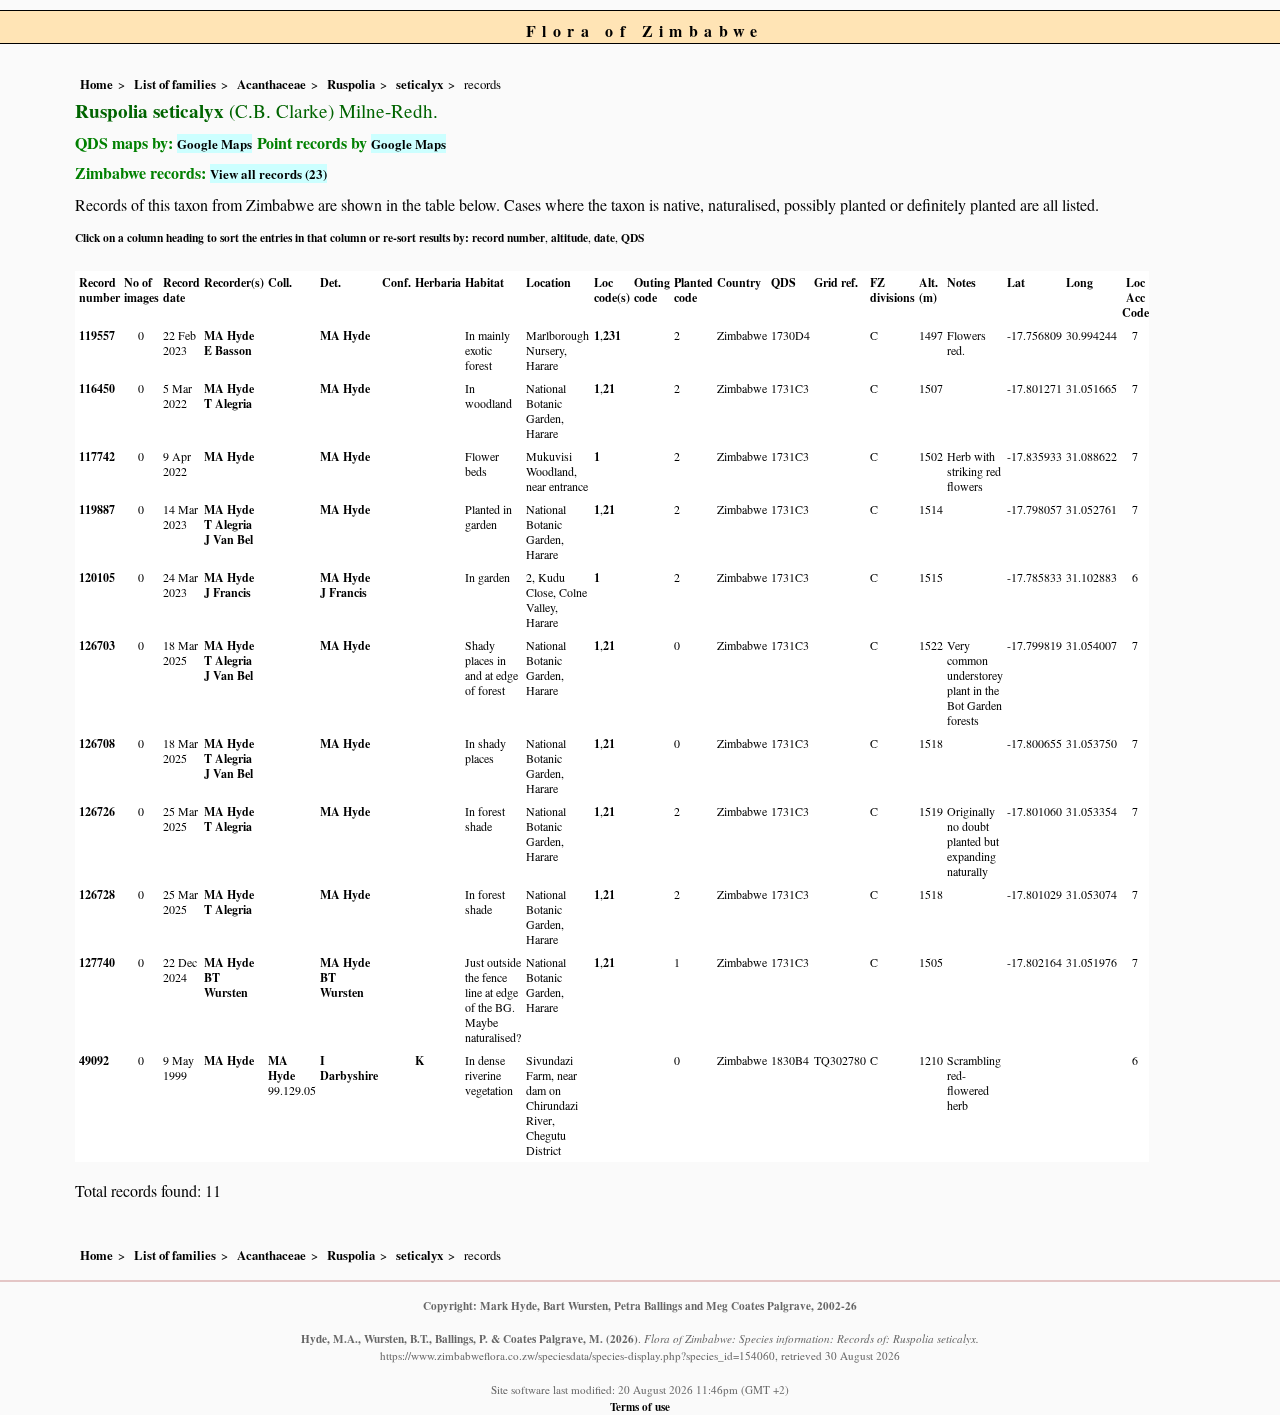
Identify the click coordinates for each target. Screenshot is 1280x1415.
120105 (97, 577)
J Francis (227, 592)
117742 (97, 456)
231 (612, 335)
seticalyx (419, 84)
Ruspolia (351, 84)
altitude (569, 237)
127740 (97, 962)
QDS (632, 237)
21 (609, 388)
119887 (97, 509)
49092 (94, 1060)
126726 (97, 811)
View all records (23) (268, 173)
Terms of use (640, 1406)
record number (508, 237)
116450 (97, 388)
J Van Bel (228, 539)
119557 (97, 335)
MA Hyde (229, 335)
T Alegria (228, 403)
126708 (97, 743)
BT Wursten (226, 985)
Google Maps (214, 143)
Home (96, 84)
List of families (175, 84)
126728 (97, 894)
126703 (97, 645)
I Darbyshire (349, 1068)
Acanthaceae (271, 84)
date (604, 237)
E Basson (228, 350)
